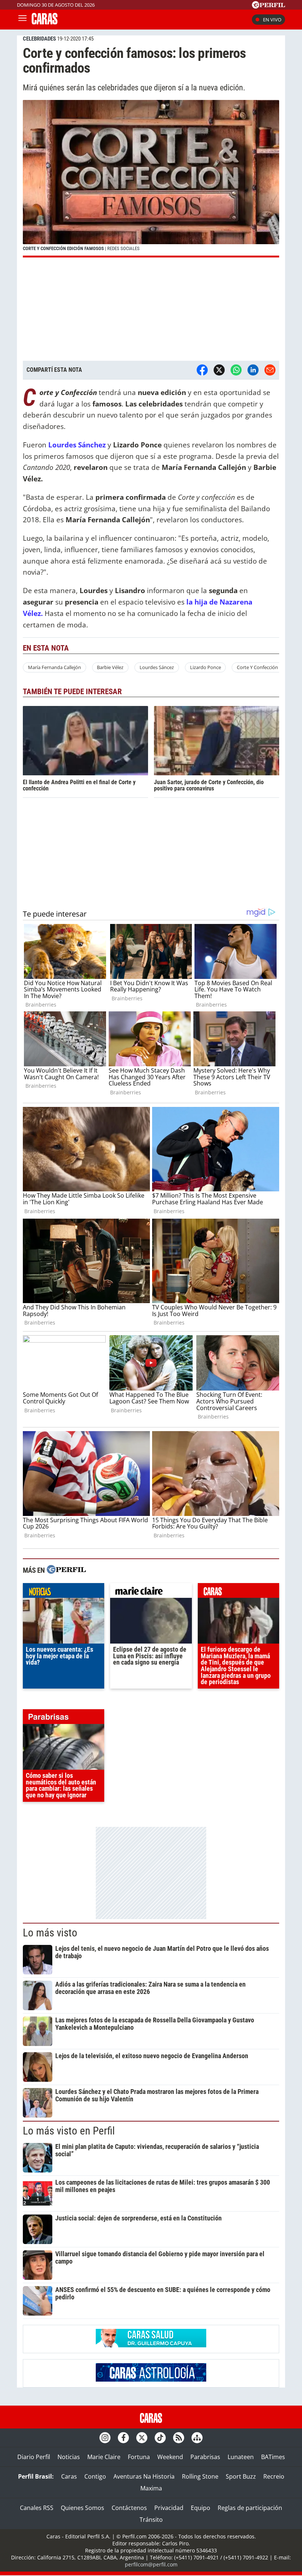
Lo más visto (50, 1933)
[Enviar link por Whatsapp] (236, 370)
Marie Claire (104, 2457)
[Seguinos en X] (142, 2438)
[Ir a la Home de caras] (45, 22)
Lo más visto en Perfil (69, 2131)
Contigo (95, 2476)
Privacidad (169, 2508)
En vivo (272, 20)
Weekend (170, 2457)
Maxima (151, 2488)
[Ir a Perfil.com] (268, 6)
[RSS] (179, 2438)
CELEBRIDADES (39, 39)
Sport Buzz (241, 2476)
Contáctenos (129, 2508)
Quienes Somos (82, 2508)
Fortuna (139, 2457)
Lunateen (241, 2457)
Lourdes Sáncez (157, 667)
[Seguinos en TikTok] (160, 2438)
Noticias (69, 2457)
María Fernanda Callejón (55, 667)
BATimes (273, 2457)
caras (238, 1592)
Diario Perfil (34, 2457)
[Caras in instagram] (105, 2438)
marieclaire (151, 1592)
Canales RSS (37, 2508)
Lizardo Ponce (206, 667)
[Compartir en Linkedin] (253, 370)
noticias (64, 1592)
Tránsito (151, 2520)
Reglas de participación (250, 2508)
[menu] (22, 20)
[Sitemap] (197, 2438)
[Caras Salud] (151, 2345)
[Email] (270, 370)
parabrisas (64, 1718)
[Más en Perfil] (66, 1570)
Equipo (201, 2508)
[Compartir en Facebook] (202, 370)
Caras (69, 2476)
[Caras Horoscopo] (151, 2379)
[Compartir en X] (219, 370)
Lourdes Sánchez (77, 445)
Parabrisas (205, 2457)
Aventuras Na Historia (144, 2476)
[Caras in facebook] (123, 2438)
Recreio (274, 2476)
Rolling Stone (200, 2476)
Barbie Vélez (110, 667)
